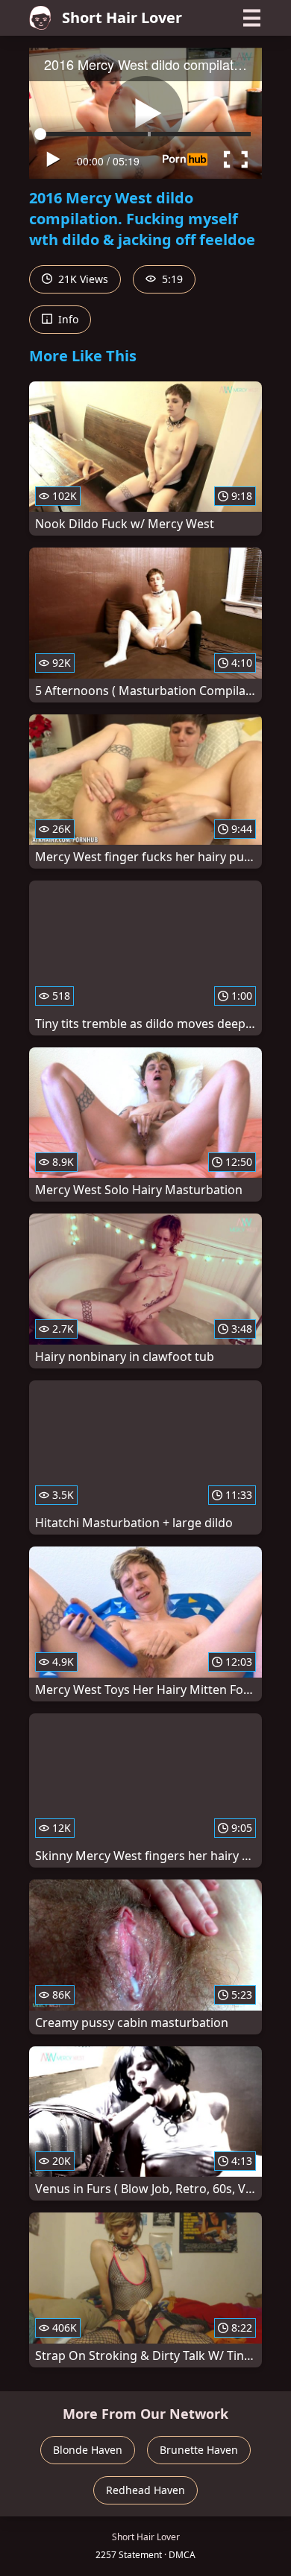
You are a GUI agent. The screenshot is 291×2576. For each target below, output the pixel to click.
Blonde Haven (88, 2450)
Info (67, 319)
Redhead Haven (145, 2490)
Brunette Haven (199, 2450)
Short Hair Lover (122, 18)
